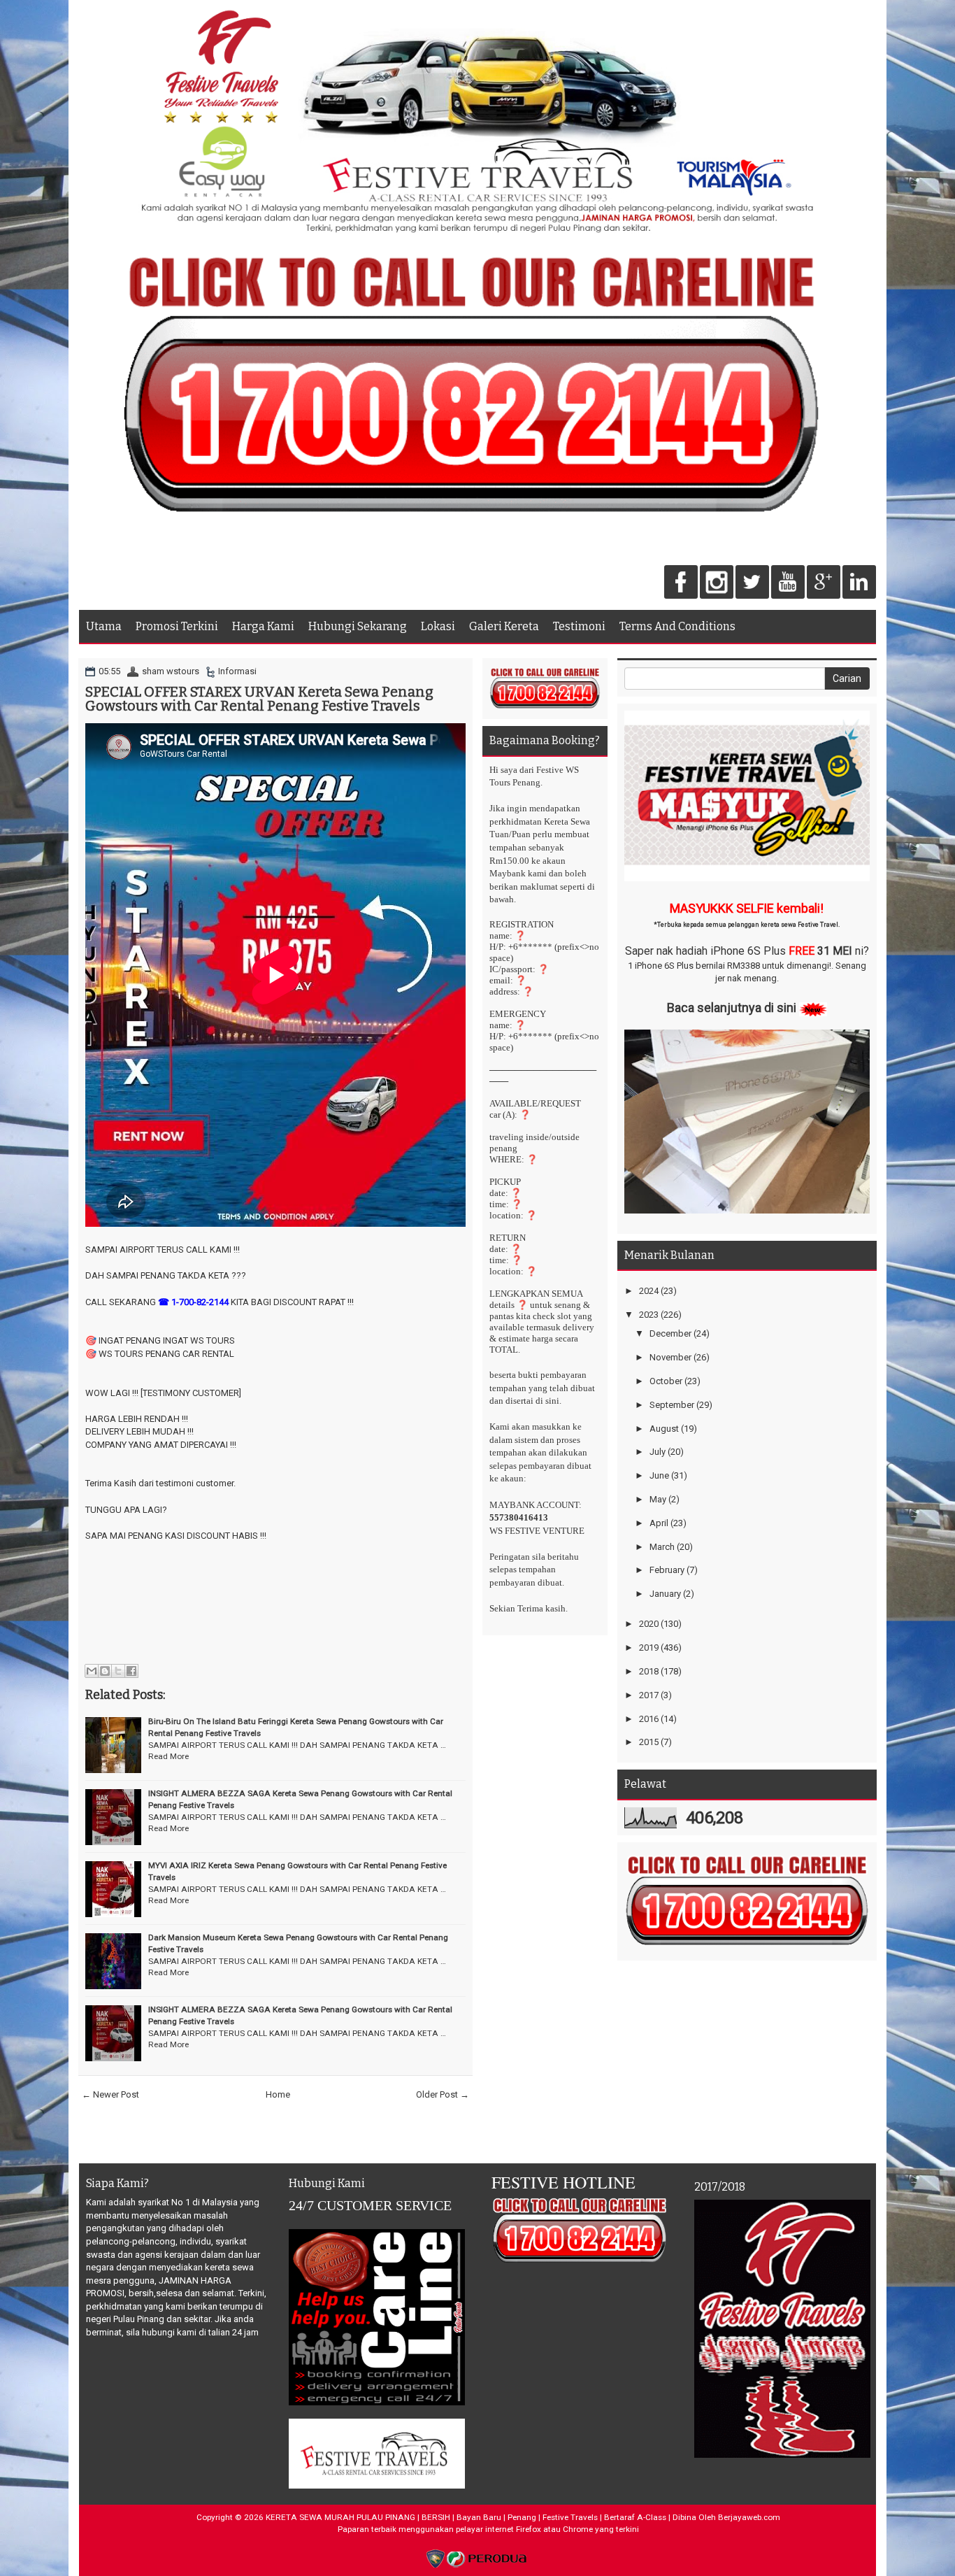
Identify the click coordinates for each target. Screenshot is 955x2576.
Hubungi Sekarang (358, 626)
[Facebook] (681, 583)
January (665, 1594)
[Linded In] (859, 583)
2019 (649, 1648)
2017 (649, 1695)
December (670, 1333)
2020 (649, 1624)
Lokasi (438, 626)
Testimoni (579, 626)
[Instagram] (717, 583)
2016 (649, 1719)
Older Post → (443, 2094)
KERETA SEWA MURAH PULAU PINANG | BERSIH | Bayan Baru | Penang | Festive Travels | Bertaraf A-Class (466, 2517)
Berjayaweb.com (749, 2517)
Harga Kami (263, 626)
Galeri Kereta (504, 626)
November (670, 1357)
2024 (649, 1291)
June (659, 1475)
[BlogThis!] (105, 1671)
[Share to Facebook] (131, 1671)
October (666, 1381)
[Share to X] (118, 1671)
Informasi (237, 671)
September (672, 1405)
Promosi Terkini (177, 626)
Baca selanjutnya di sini (732, 1008)
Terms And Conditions (677, 626)
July (658, 1452)
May (658, 1499)
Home (278, 2094)
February (667, 1570)
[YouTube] (788, 583)
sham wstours (171, 671)
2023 (649, 1315)
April (659, 1523)
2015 (649, 1742)
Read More (168, 1756)
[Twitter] (752, 583)
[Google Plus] (824, 583)
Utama (104, 626)
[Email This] (92, 1671)
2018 (649, 1671)
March (662, 1547)
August (664, 1429)
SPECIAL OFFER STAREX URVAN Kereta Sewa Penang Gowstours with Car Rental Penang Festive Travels (259, 699)
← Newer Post (110, 2094)
